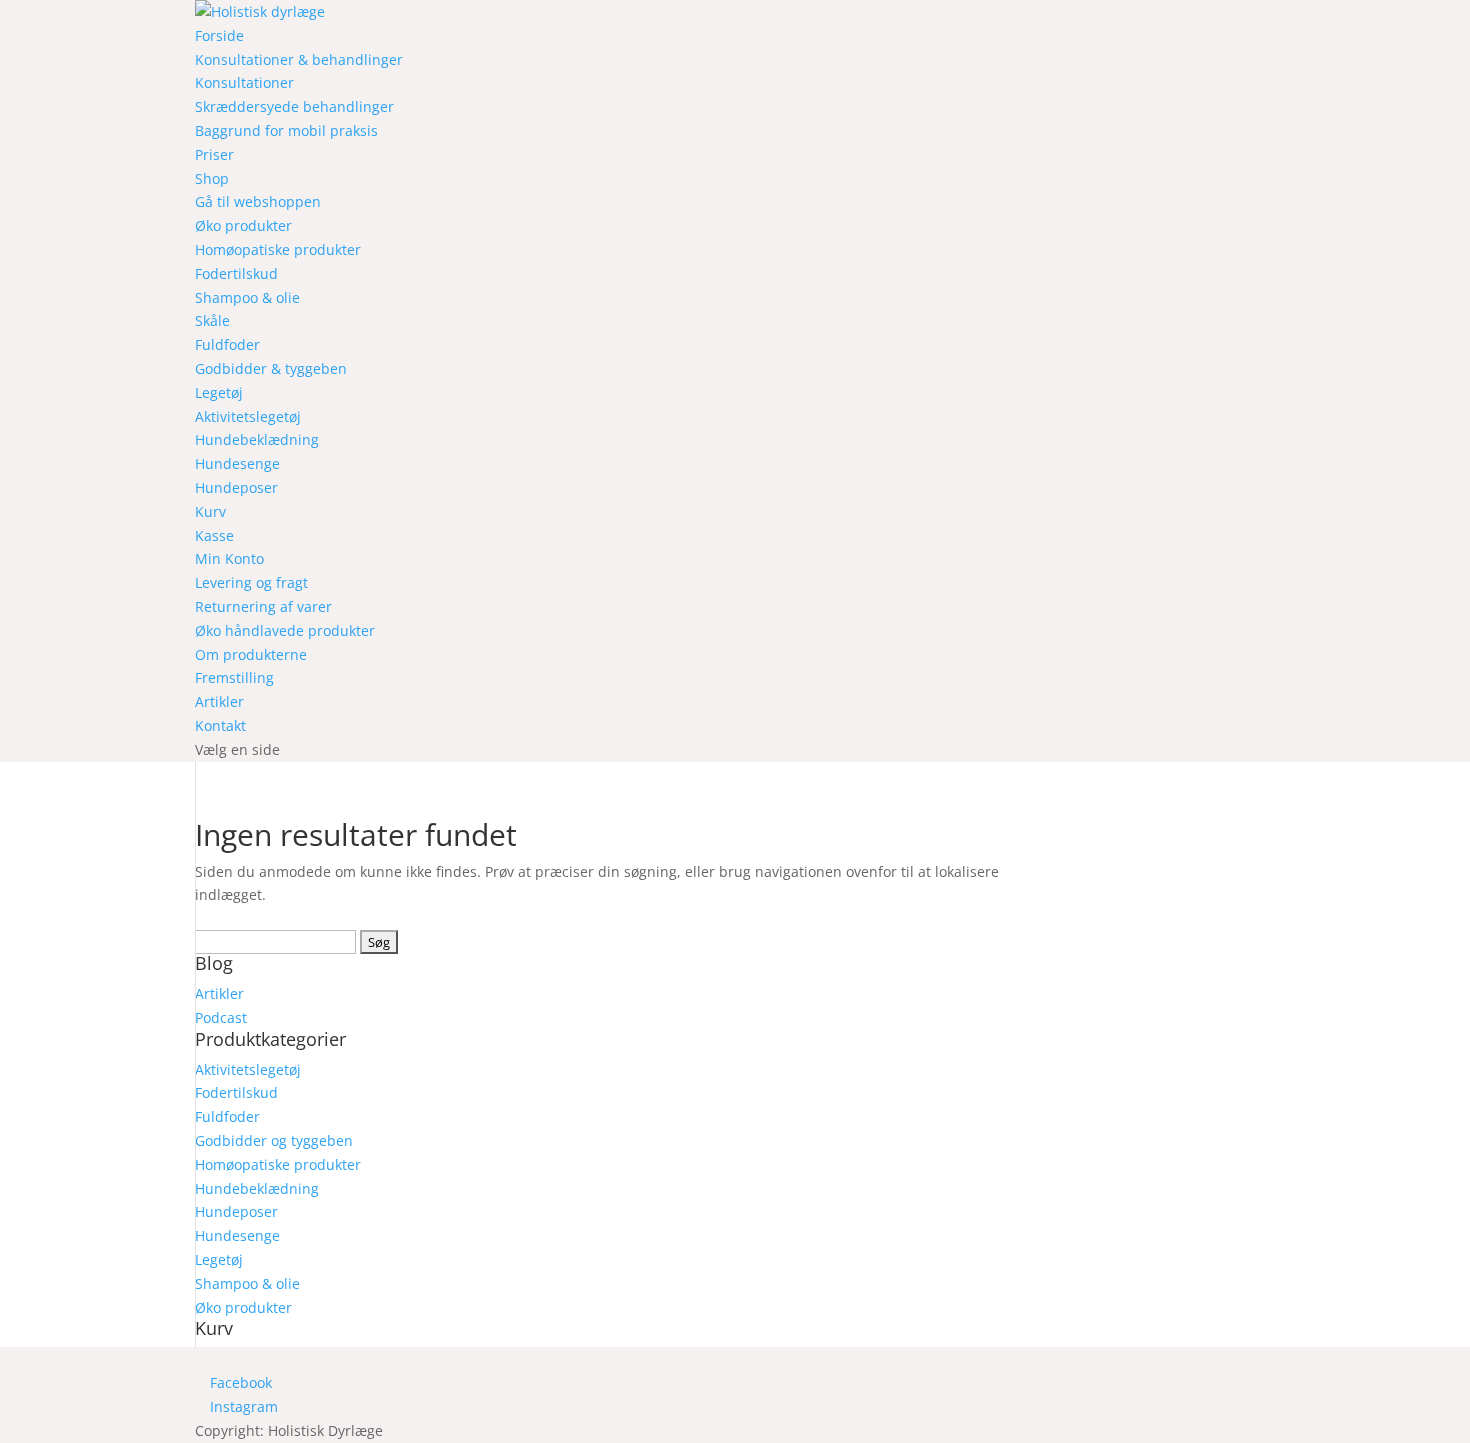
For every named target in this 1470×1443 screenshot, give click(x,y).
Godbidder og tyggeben (274, 1140)
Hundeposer (236, 487)
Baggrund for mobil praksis (286, 130)
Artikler (219, 701)
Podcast (221, 1017)
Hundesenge (237, 463)
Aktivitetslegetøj (248, 416)
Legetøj (219, 392)
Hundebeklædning (257, 439)
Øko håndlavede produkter (285, 630)
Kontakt (220, 725)
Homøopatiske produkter (278, 249)
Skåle (212, 320)
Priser (214, 154)
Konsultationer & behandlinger (299, 59)
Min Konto (229, 558)
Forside (219, 35)
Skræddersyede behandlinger (294, 106)
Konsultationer (244, 82)
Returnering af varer (263, 606)
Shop (212, 178)
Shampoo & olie (247, 297)
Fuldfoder (227, 344)
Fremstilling (234, 677)
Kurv (210, 511)
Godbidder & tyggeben (271, 368)
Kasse (214, 535)
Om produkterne (251, 654)
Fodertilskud (236, 273)
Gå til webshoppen (258, 201)
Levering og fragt (251, 582)
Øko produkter (243, 225)
